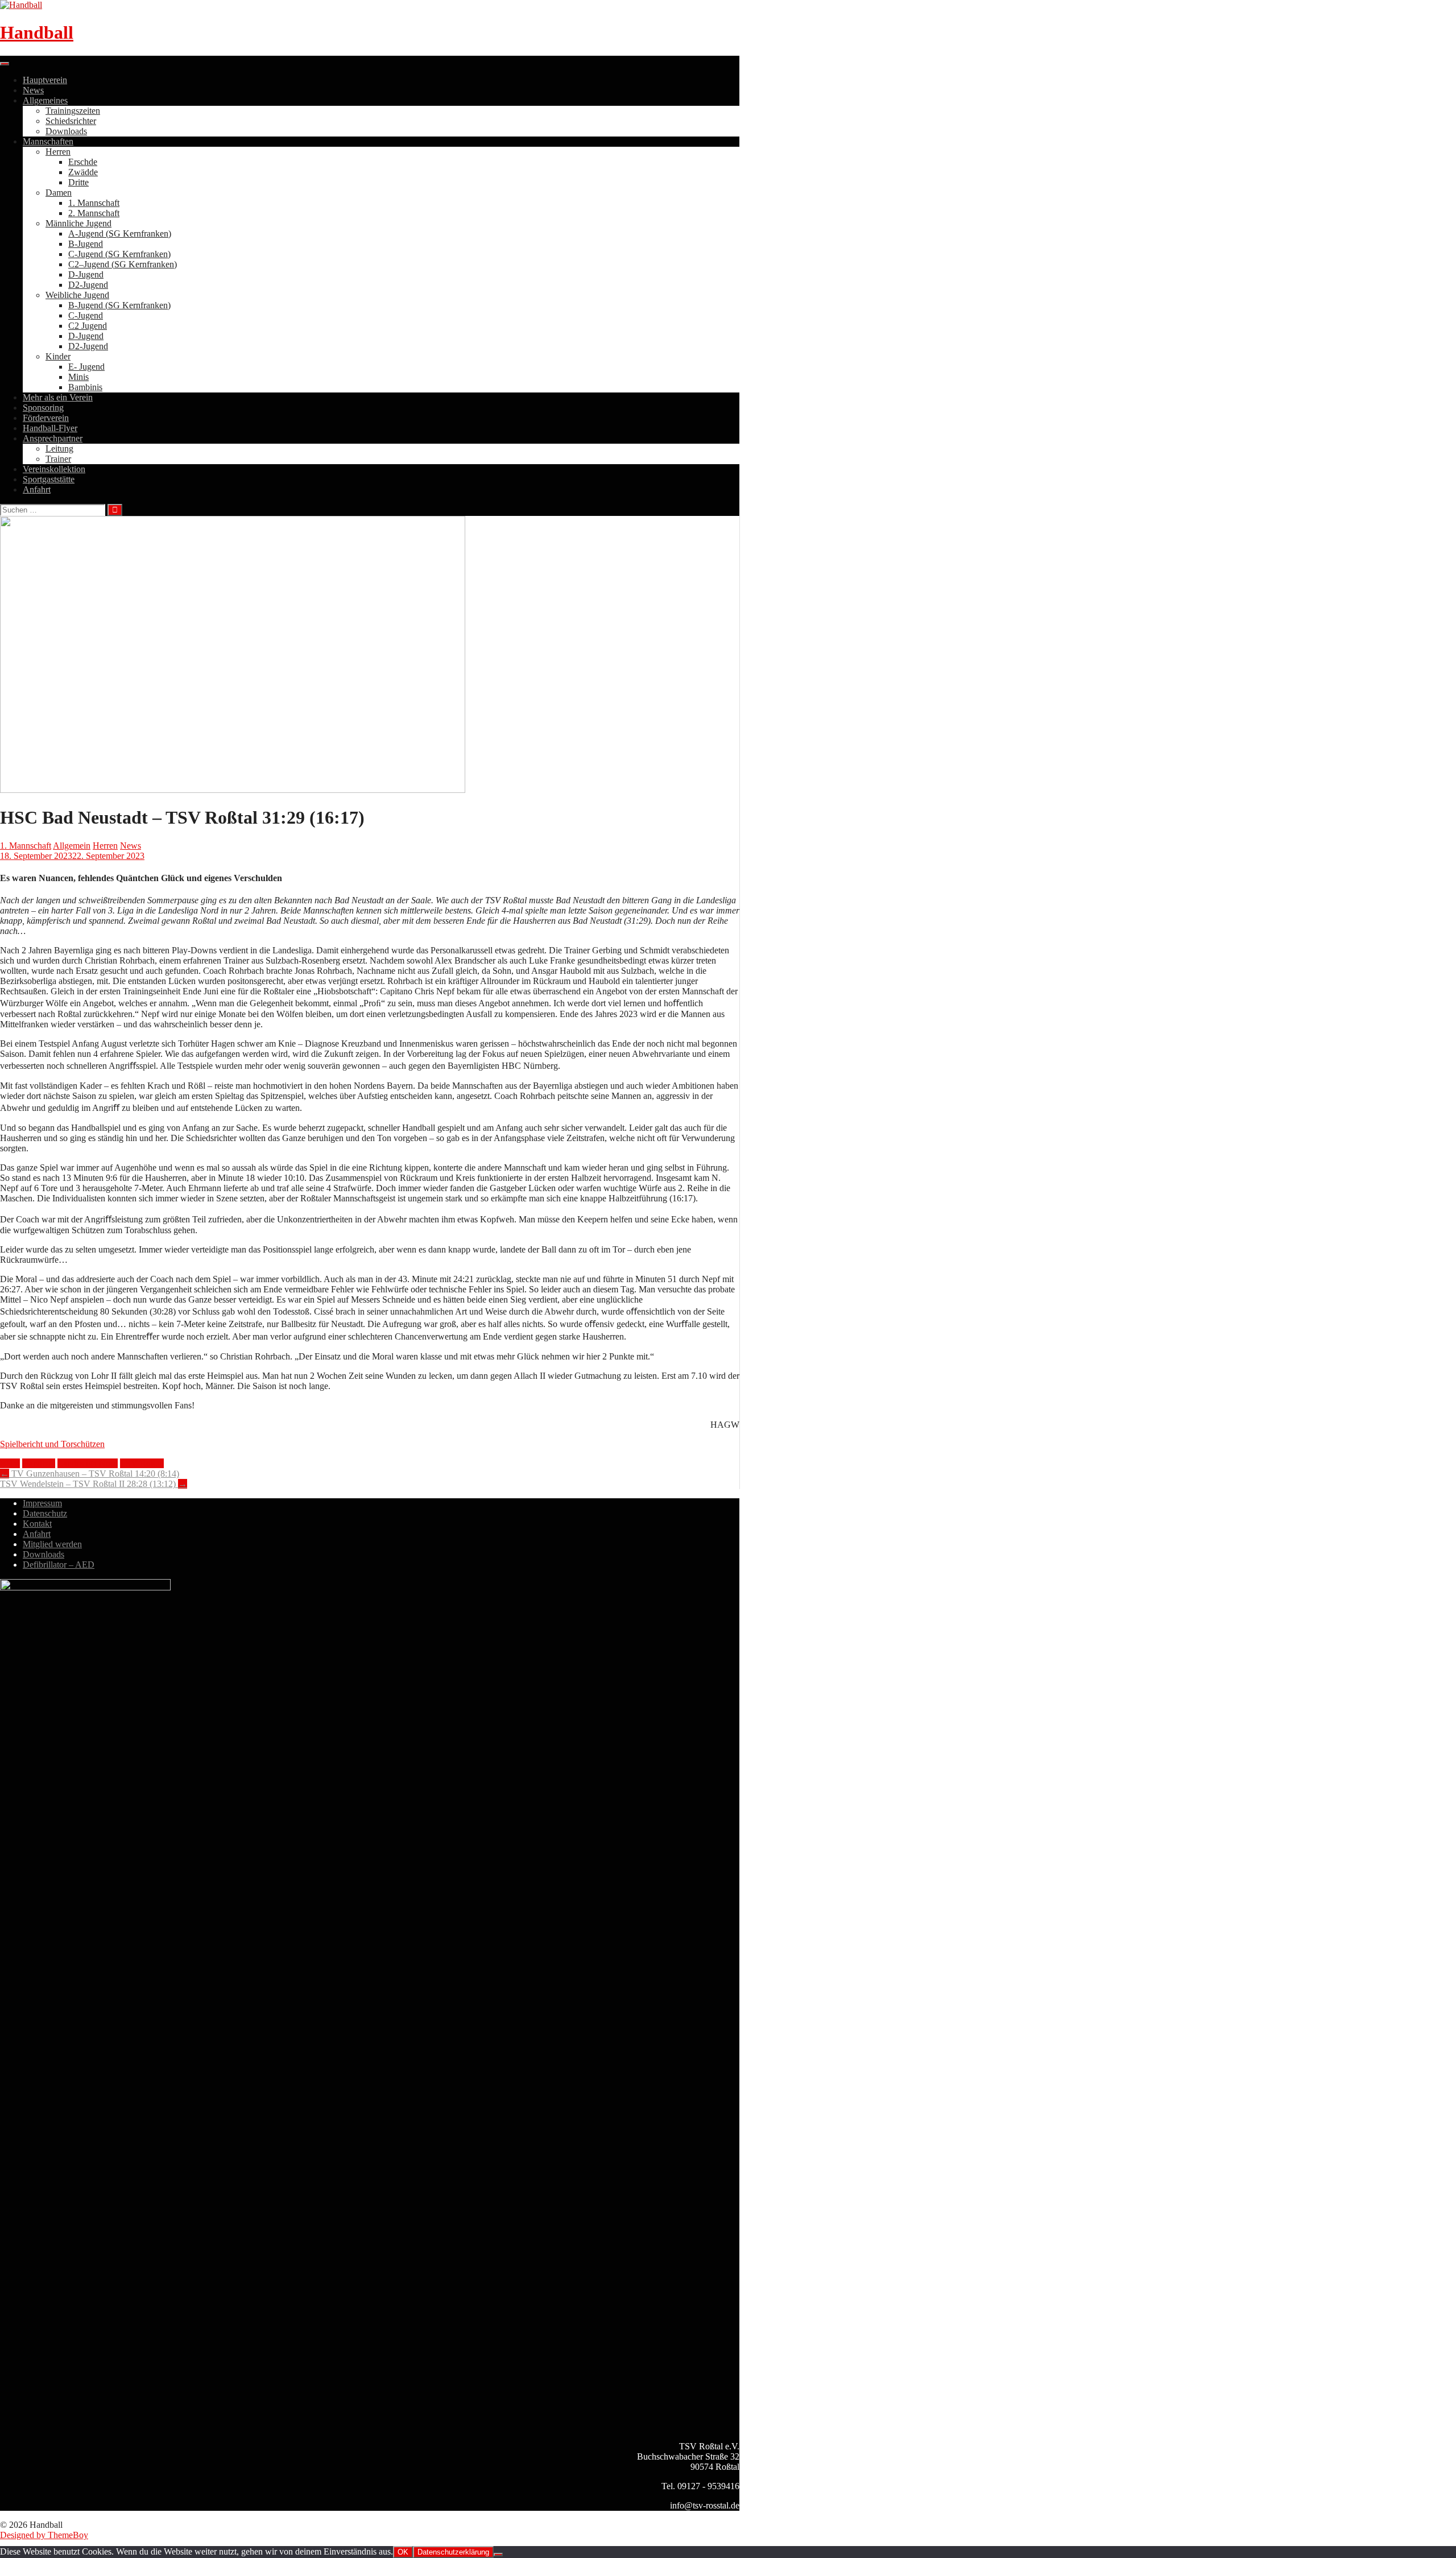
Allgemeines (45, 100)
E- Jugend (86, 367)
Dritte (78, 182)
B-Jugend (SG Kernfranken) (119, 305)
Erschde (83, 162)
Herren (58, 152)
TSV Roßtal (142, 1463)
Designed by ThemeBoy (44, 2535)
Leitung (59, 449)
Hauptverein (45, 80)
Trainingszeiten (73, 111)
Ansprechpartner (53, 438)
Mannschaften (48, 141)
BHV (10, 1463)
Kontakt (37, 1524)
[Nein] (498, 2555)
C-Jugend (86, 315)
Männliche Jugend (78, 223)
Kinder (58, 356)
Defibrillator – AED (59, 1565)
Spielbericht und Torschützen (52, 1444)
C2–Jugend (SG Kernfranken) (123, 264)
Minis (78, 377)
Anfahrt (37, 489)
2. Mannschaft (94, 213)
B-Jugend (86, 244)
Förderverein (46, 418)
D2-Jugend (88, 285)
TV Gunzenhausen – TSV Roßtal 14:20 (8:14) (90, 1474)
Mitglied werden (52, 1544)
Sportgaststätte (49, 479)
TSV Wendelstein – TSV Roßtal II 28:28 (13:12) (94, 1484)
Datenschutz (45, 1513)
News (33, 90)
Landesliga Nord (88, 1463)
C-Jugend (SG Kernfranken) (119, 254)
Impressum (42, 1503)
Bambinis (85, 387)
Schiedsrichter (71, 121)
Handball (37, 32)
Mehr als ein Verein (58, 397)
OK (403, 2552)
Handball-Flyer (50, 428)
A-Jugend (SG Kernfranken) (120, 234)
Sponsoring (43, 408)
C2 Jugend (88, 326)
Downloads (66, 131)
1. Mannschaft (94, 203)
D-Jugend (86, 274)
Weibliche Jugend (77, 295)
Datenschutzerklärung (453, 2552)
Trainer (58, 459)
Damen (59, 193)
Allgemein (72, 846)
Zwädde (83, 172)
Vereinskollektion (54, 469)
